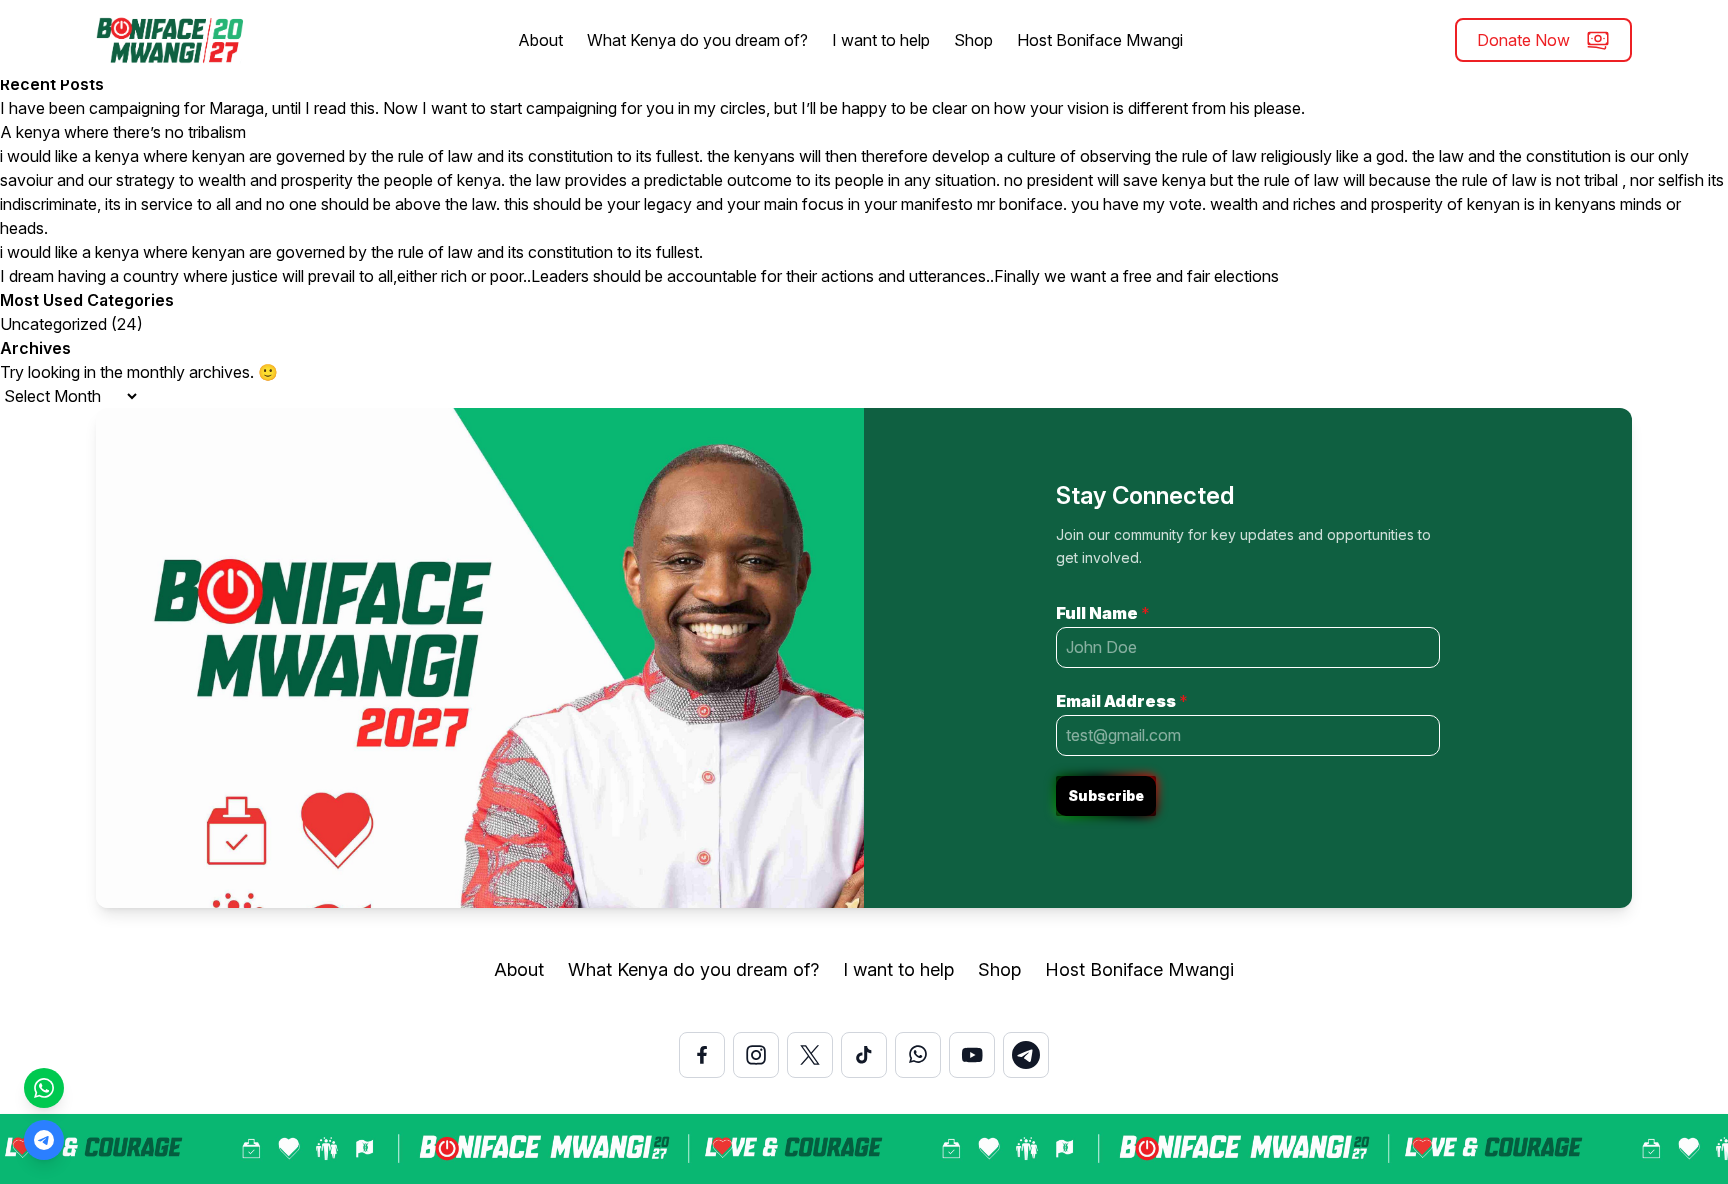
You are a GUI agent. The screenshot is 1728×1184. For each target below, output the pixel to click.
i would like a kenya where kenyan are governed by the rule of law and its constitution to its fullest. (351, 252)
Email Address (1122, 701)
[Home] (171, 40)
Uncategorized (53, 324)
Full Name (1103, 613)
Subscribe (1106, 795)
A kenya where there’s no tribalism (123, 132)
